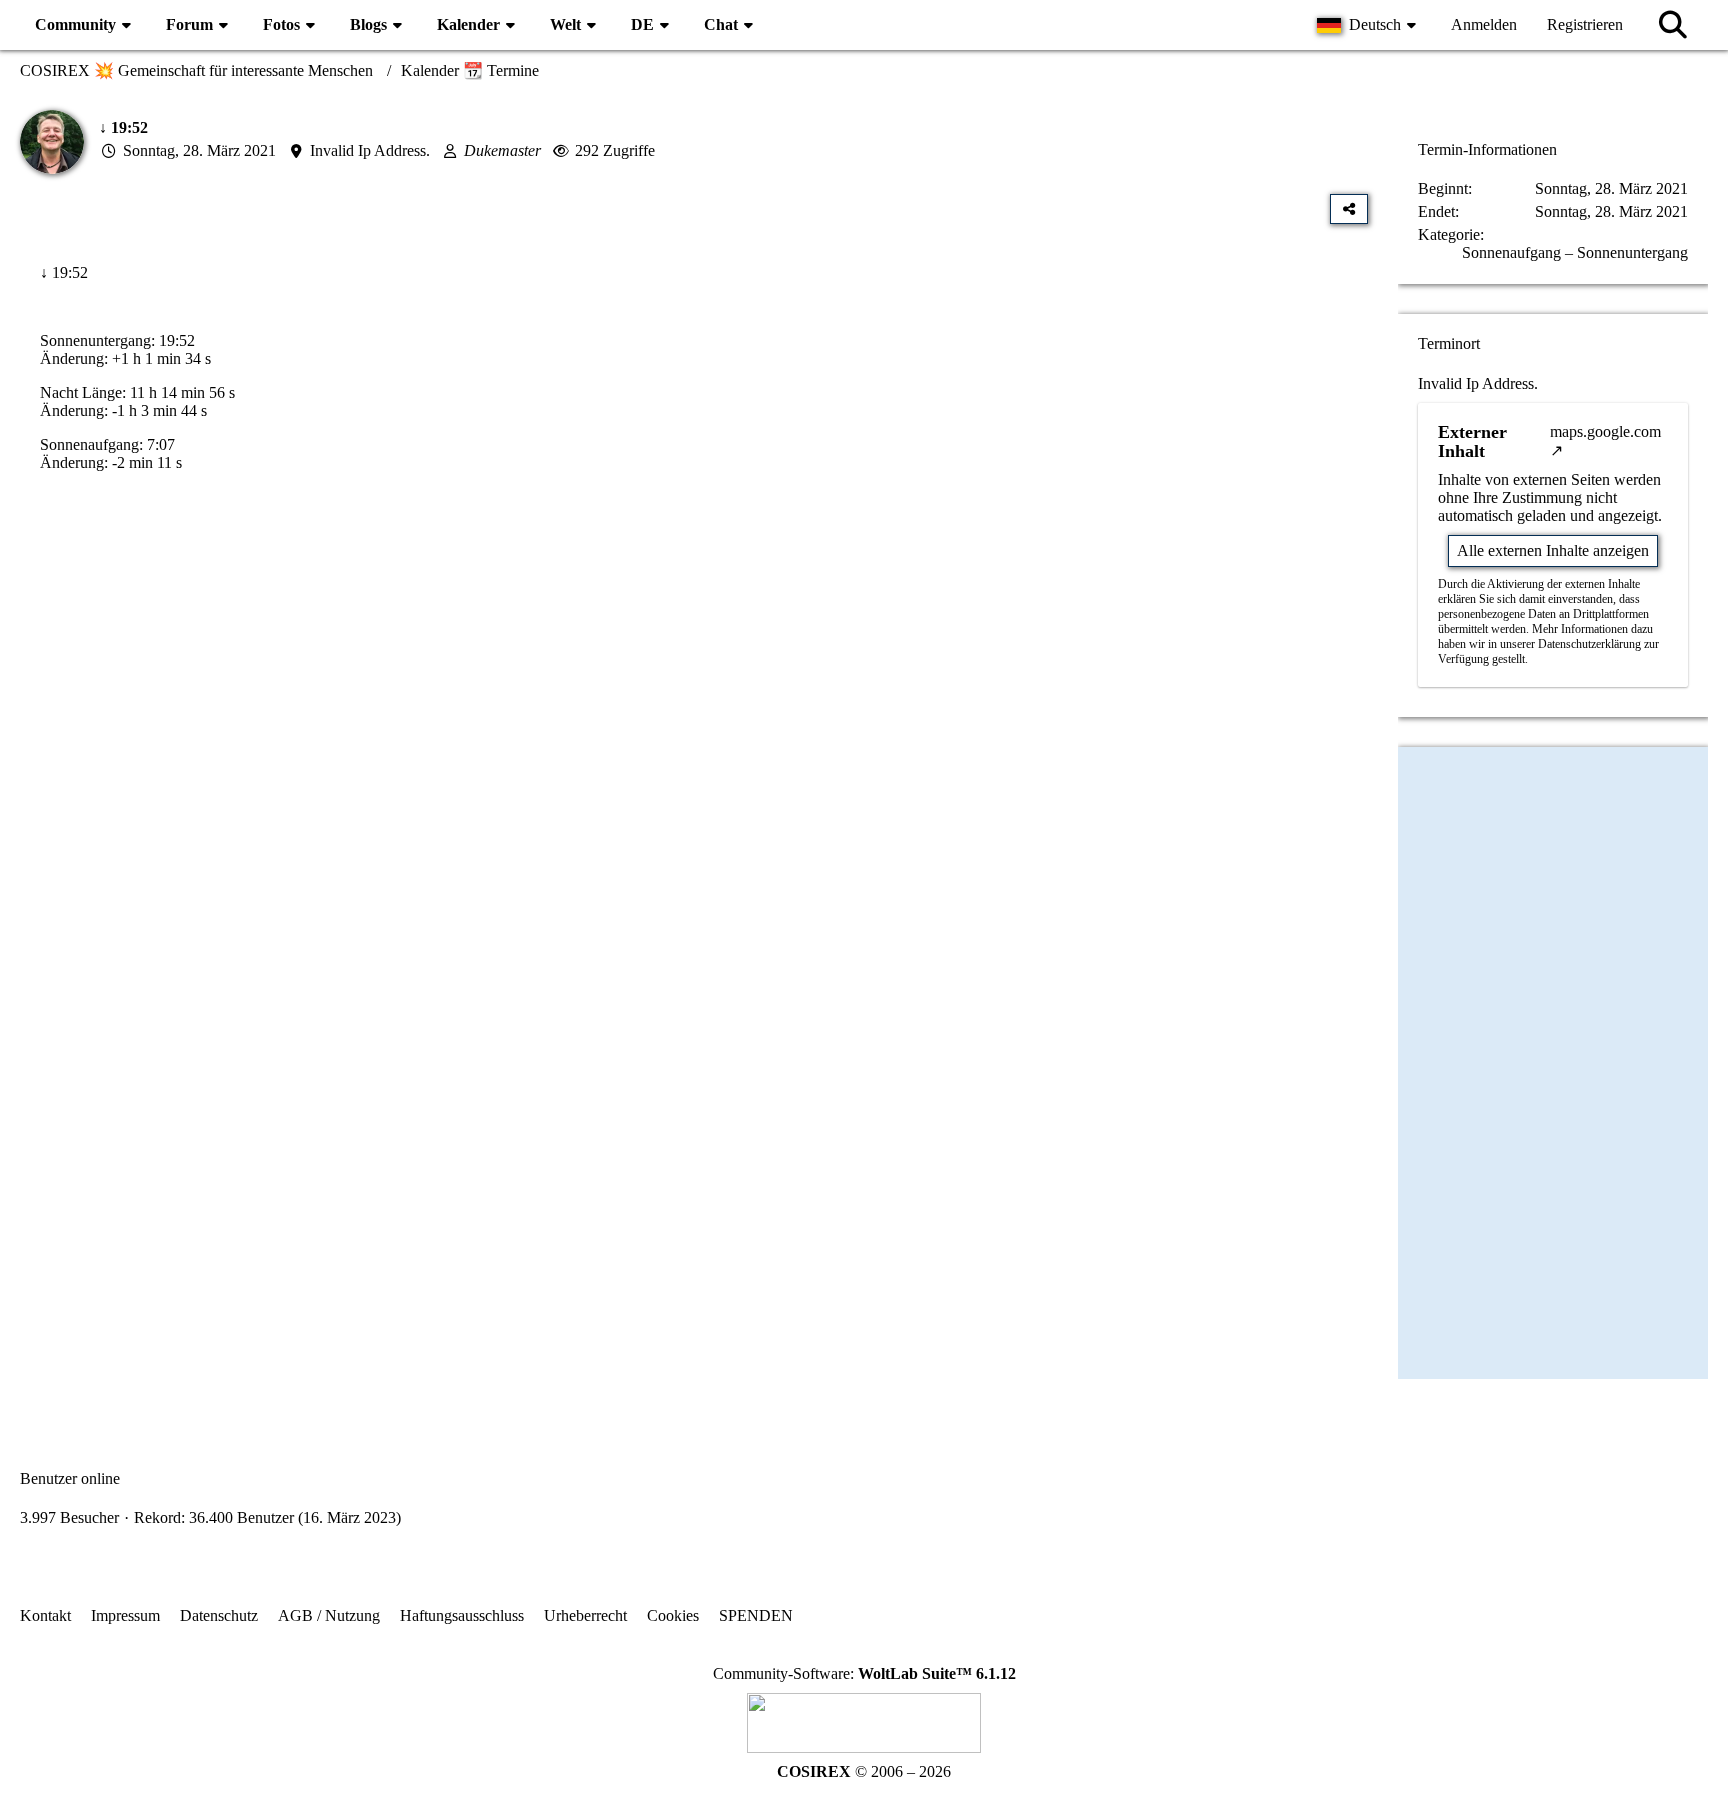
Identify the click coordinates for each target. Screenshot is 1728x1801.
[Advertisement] (694, 691)
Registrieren (1585, 24)
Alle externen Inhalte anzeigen (1553, 550)
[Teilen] (1349, 209)
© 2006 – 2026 (864, 1771)
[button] (1369, 25)
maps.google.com (1605, 431)
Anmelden (1484, 24)
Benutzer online (70, 1478)
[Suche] (1673, 25)
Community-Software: (864, 1673)
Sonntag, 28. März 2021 (199, 150)
